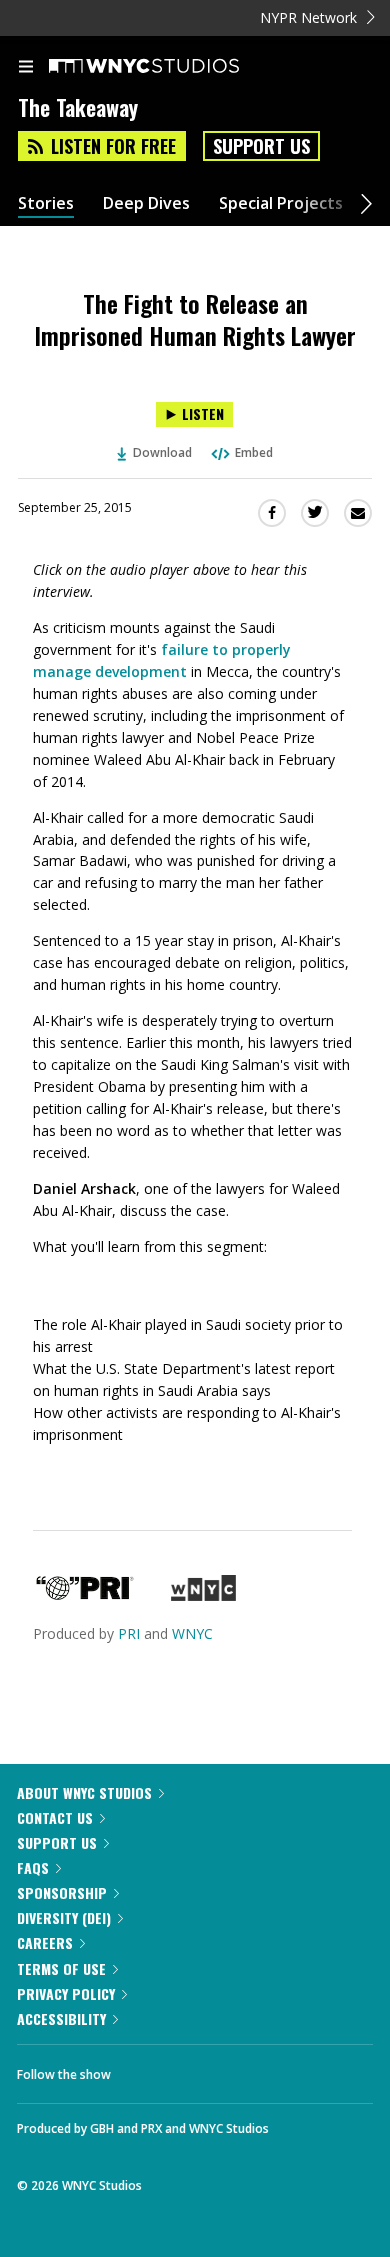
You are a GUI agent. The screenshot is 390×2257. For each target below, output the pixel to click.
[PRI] (85, 1595)
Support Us (261, 146)
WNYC (192, 1633)
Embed (254, 452)
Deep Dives (146, 203)
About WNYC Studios (84, 1792)
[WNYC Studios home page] (169, 67)
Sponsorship (62, 1892)
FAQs (33, 1867)
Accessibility (61, 2018)
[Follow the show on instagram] (255, 2069)
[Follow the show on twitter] (201, 2069)
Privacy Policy (66, 1993)
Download (162, 452)
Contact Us (55, 1817)
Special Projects (281, 203)
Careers (45, 1942)
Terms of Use (61, 1968)
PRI (129, 1633)
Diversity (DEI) (64, 1917)
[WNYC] (203, 1595)
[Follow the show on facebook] (146, 2069)
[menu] (26, 68)
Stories (46, 203)
